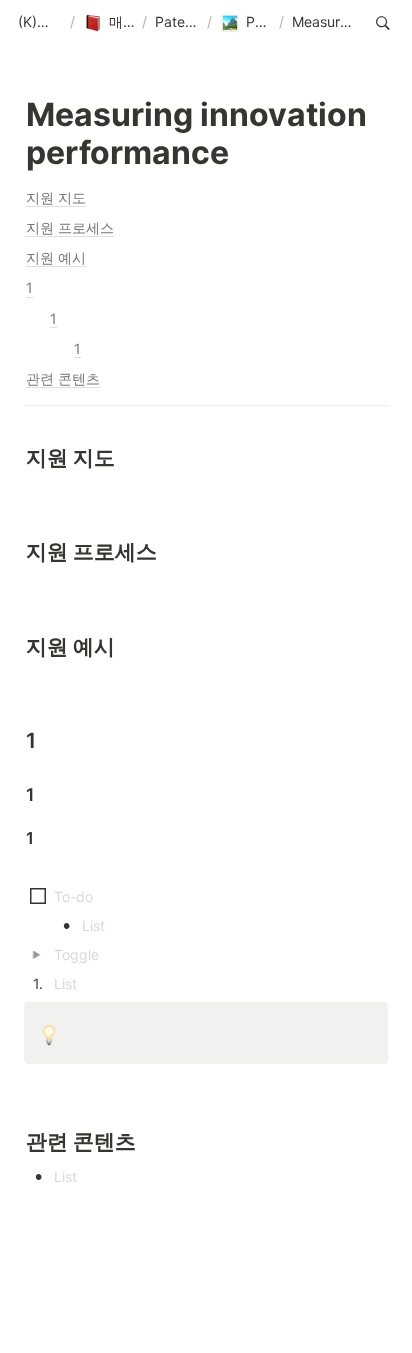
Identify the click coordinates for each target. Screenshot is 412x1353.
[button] (40, 23)
